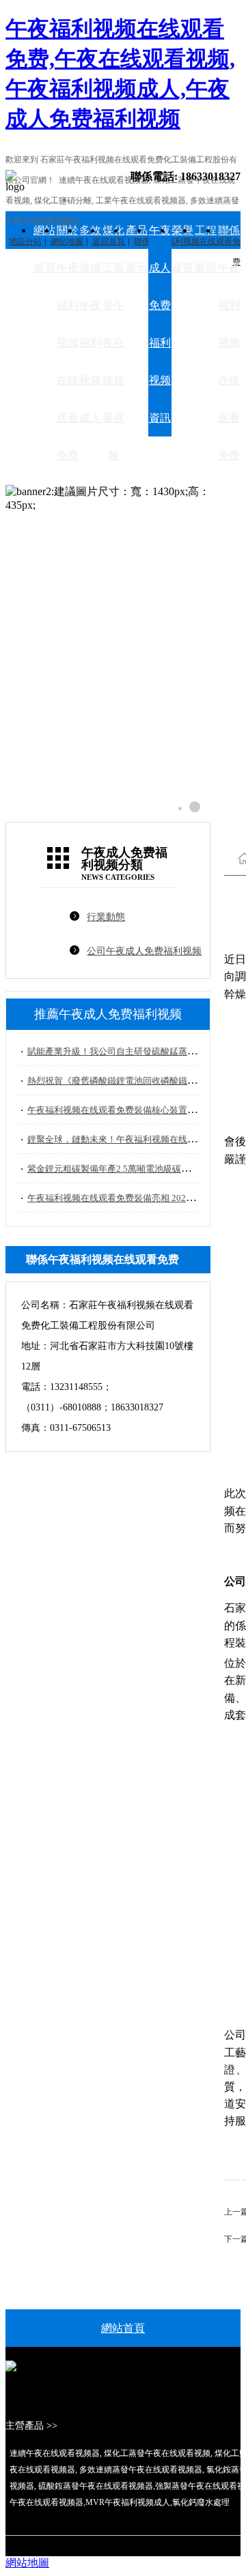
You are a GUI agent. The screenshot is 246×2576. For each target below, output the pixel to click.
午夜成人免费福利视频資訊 (160, 324)
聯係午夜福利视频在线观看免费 (229, 343)
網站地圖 (27, 2563)
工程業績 (206, 249)
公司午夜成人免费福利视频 (144, 951)
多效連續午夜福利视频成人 (90, 324)
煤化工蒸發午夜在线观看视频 (113, 343)
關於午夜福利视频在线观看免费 (68, 343)
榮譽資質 (182, 249)
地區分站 (25, 241)
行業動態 (106, 917)
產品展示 (137, 249)
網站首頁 (44, 249)
